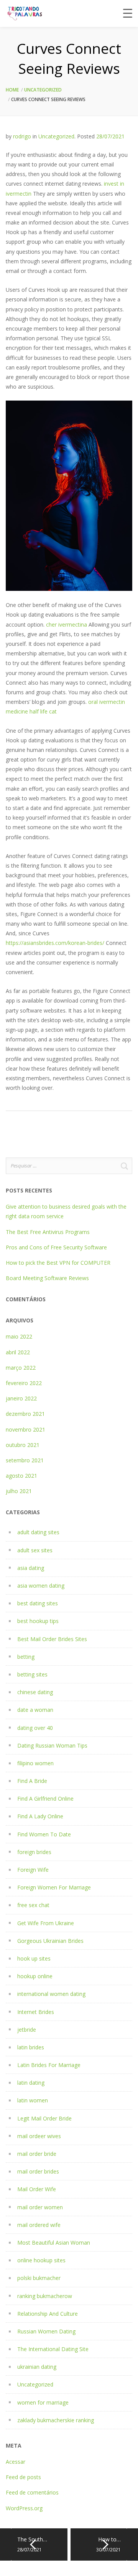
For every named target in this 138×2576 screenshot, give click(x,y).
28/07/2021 (110, 136)
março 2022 (21, 1368)
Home (12, 90)
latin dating (31, 2083)
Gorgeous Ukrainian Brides (50, 1941)
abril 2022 (18, 1352)
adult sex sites (35, 1550)
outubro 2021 (23, 1445)
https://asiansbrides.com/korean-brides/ (55, 943)
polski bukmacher (39, 2278)
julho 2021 (19, 1491)
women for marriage (43, 2402)
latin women (33, 2100)
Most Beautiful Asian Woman (54, 2243)
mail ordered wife (39, 2225)
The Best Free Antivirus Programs (48, 1232)
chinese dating (35, 1692)
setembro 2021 (25, 1460)
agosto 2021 (21, 1476)
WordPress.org (24, 2508)
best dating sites (38, 1603)
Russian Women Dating (46, 2331)
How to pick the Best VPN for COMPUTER (58, 1263)
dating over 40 (35, 1728)
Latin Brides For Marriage (49, 2065)
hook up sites (34, 1958)
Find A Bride (32, 1781)
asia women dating (41, 1586)
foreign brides (34, 1852)
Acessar (16, 2462)
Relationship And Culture (48, 2314)
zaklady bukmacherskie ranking (56, 2420)
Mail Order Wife (37, 2189)
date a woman (35, 1710)
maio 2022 (19, 1336)
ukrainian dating (37, 2367)
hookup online (35, 1976)
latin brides (31, 2047)
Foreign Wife (33, 1870)
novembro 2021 (25, 1429)
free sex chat (33, 1905)
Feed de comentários (32, 2492)
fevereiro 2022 (24, 1383)
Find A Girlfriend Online (45, 1799)
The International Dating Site (53, 2349)
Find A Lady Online (40, 1816)
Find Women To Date (44, 1834)
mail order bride (37, 2154)
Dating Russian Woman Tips (52, 1745)
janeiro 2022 (21, 1398)
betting (26, 1657)
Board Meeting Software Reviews (47, 1278)
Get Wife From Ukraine (46, 1923)
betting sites (32, 1674)
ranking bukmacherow (45, 2296)
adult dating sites (38, 1532)
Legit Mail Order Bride (44, 2118)
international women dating (51, 1994)
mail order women (40, 2207)
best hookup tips (38, 1621)
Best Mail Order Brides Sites (52, 1639)
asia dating (31, 1568)
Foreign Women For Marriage (54, 1887)
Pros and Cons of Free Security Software (56, 1247)
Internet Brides (36, 2012)
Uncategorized (43, 90)
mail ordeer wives (39, 2136)
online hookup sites (41, 2260)
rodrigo (22, 136)
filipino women (35, 1763)
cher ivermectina (67, 624)
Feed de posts (23, 2477)
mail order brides (38, 2171)
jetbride (27, 2030)
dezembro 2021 (25, 1414)
